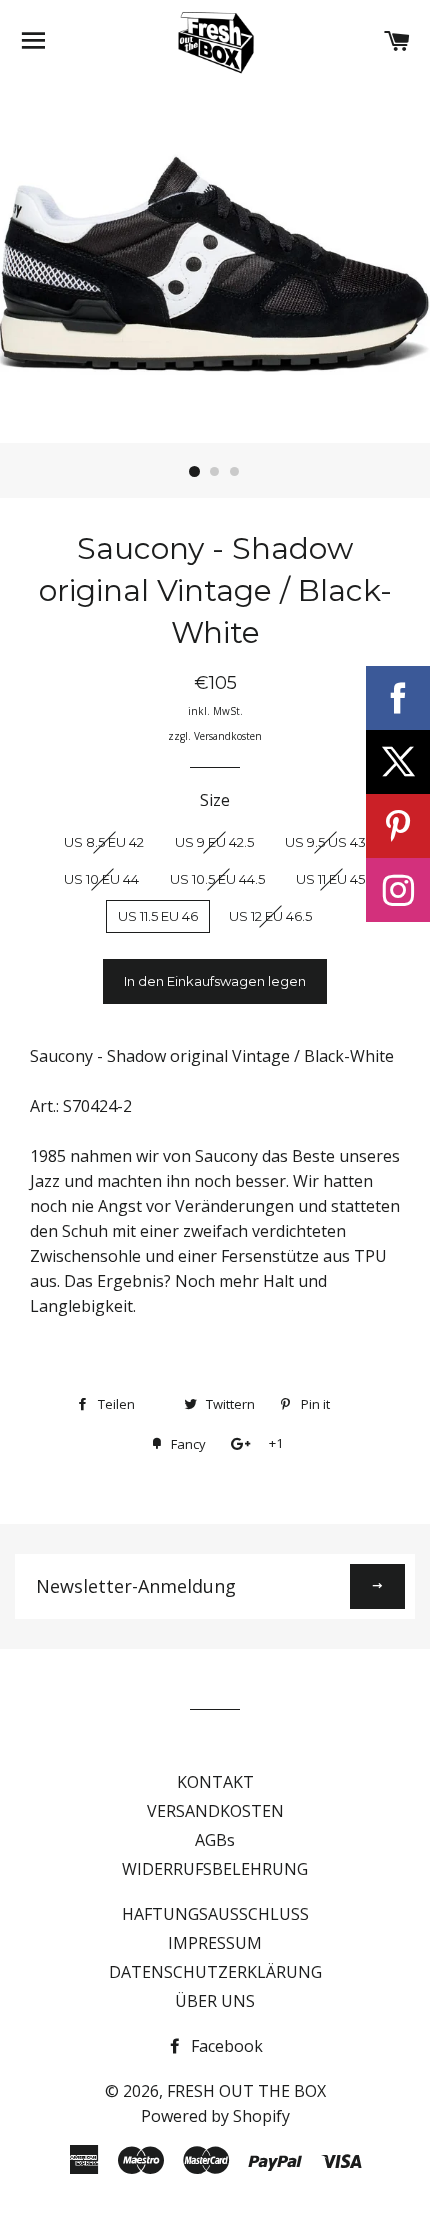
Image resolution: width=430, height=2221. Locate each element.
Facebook (225, 2046)
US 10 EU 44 (101, 879)
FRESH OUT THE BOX (246, 2091)
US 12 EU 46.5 (270, 916)
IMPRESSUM (215, 1943)
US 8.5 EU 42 (104, 842)
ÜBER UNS (215, 2001)
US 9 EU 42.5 (214, 842)
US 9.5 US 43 (325, 842)
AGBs (215, 1840)
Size (215, 800)
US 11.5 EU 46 (158, 916)
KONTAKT (215, 1782)
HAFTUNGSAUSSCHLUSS (215, 1914)
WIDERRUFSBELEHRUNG (215, 1869)
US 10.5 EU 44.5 (217, 879)
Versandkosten (228, 736)
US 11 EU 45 (330, 879)
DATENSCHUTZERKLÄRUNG (215, 1972)
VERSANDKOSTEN (215, 1811)
